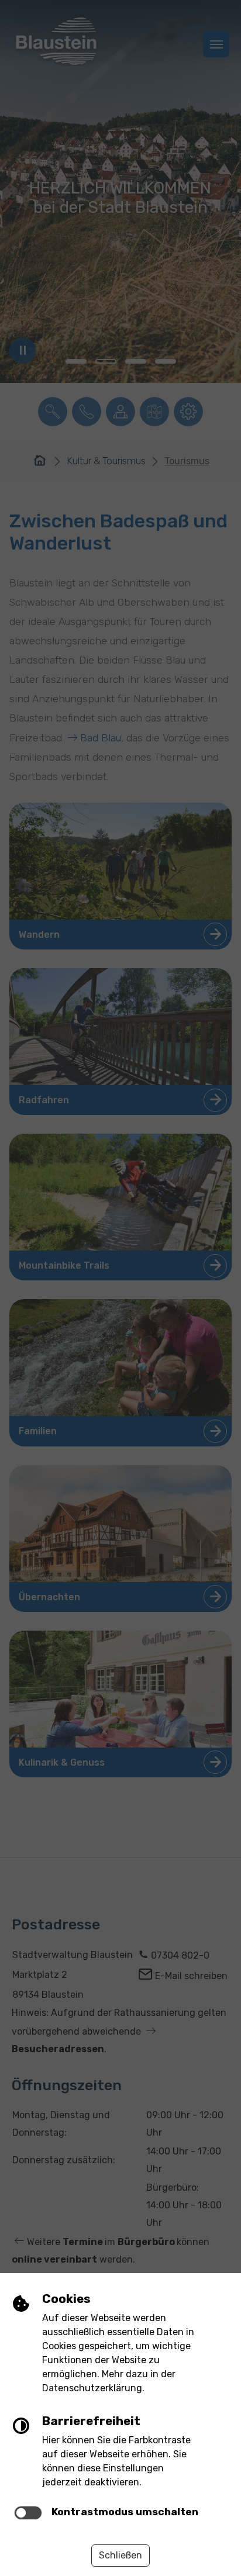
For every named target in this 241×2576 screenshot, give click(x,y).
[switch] (28, 2513)
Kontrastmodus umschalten (125, 2512)
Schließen (120, 2555)
